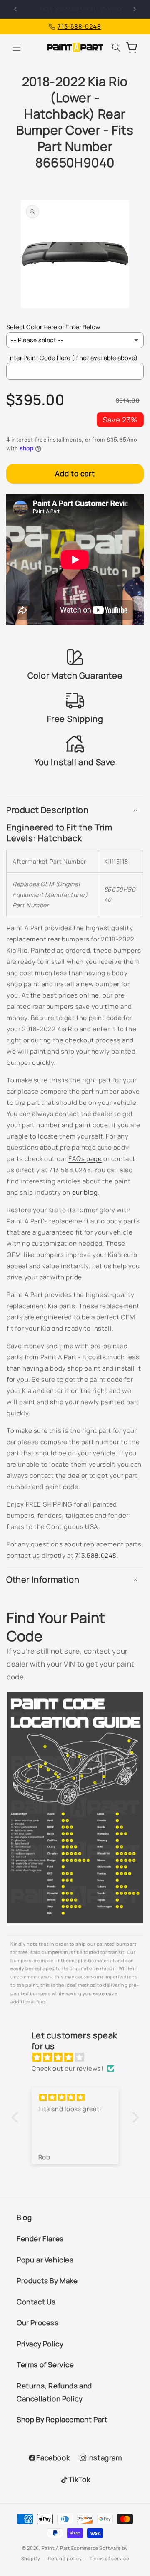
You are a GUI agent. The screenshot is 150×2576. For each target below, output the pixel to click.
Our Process (38, 2323)
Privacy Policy (40, 2344)
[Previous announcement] (15, 9)
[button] (17, 47)
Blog (24, 2217)
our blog (85, 1192)
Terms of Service (45, 2365)
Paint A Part (56, 2548)
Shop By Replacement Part (62, 2419)
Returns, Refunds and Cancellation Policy (54, 2392)
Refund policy (65, 2558)
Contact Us (36, 2302)
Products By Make (47, 2281)
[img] (79, 2057)
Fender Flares (40, 2239)
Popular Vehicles (45, 2260)
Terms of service (109, 2558)
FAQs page (85, 1159)
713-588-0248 (79, 26)
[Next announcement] (135, 9)
